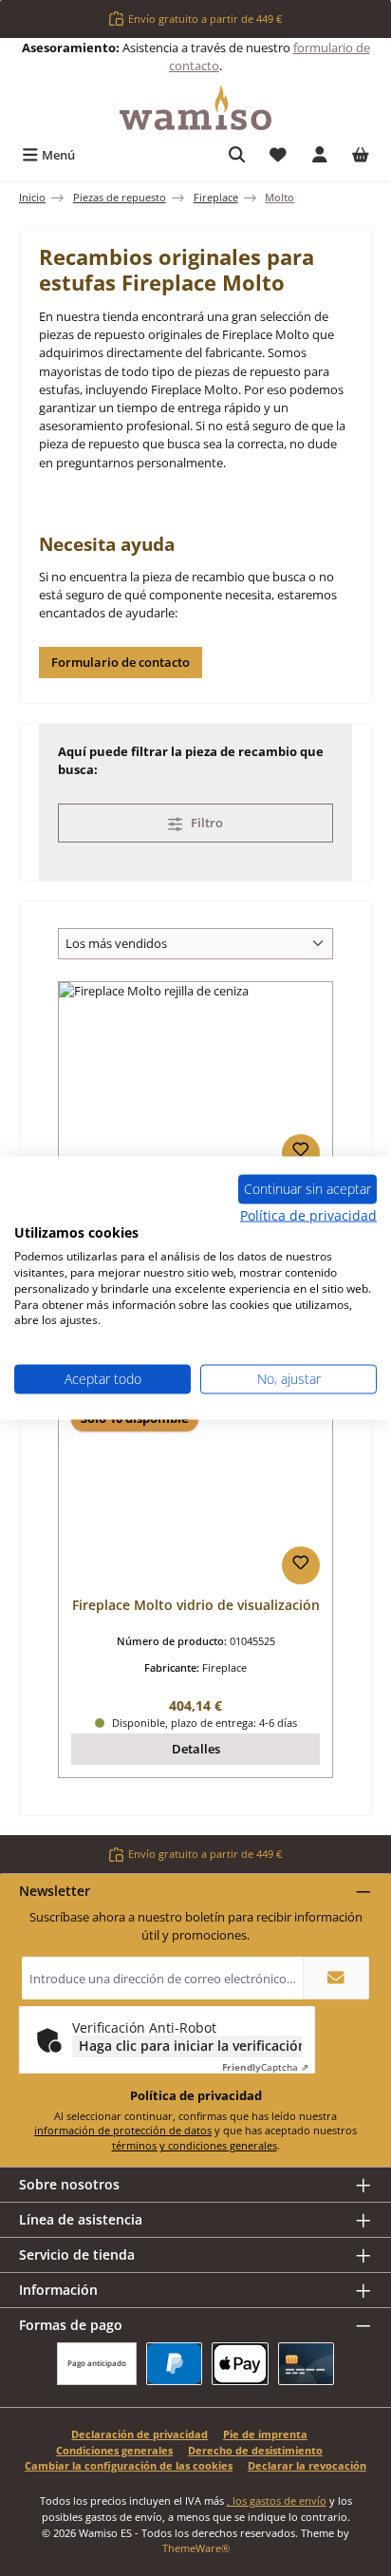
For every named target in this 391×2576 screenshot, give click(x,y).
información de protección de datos (123, 2130)
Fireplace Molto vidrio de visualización (196, 1605)
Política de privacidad (308, 1214)
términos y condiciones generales (195, 2145)
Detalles (196, 1749)
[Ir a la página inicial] (195, 108)
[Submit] (336, 1978)
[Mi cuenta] (320, 155)
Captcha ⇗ (265, 2067)
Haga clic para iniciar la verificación (190, 2046)
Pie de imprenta (265, 2434)
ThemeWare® (196, 2548)
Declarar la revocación (307, 2465)
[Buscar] (237, 155)
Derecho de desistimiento (255, 2450)
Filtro (205, 823)
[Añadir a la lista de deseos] (301, 1153)
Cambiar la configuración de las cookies (129, 2465)
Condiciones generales (114, 2450)
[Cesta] (361, 155)
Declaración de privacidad (140, 2434)
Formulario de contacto (121, 662)
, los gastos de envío (277, 2500)
